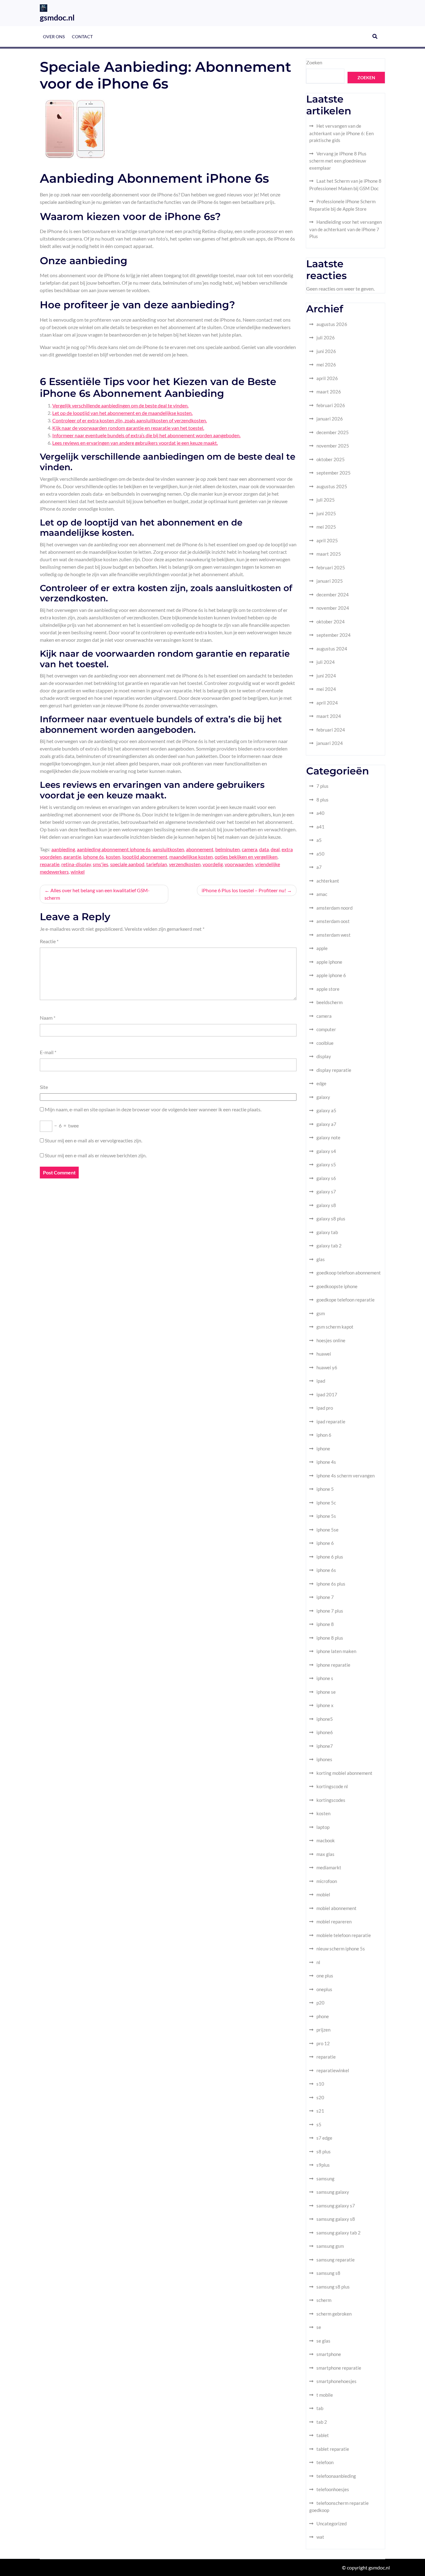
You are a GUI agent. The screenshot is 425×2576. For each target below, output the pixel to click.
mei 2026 (326, 365)
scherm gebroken (334, 2314)
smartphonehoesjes (336, 2381)
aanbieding (63, 849)
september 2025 (334, 473)
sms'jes (100, 864)
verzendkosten (185, 864)
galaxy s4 (326, 1151)
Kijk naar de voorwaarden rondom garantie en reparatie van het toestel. (128, 428)
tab (320, 2408)
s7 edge (324, 2138)
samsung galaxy (333, 2192)
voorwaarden (239, 864)
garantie (72, 857)
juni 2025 (326, 513)
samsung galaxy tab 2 (339, 2233)
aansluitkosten (168, 849)
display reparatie (334, 1070)
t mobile (325, 2395)
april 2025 (327, 540)
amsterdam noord (334, 908)
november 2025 (333, 446)
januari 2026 (330, 419)
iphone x (325, 1705)
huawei (324, 1354)
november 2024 (333, 608)
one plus (325, 1976)
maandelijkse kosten (191, 857)
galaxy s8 (326, 1205)
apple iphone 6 (331, 975)
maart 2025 (329, 554)
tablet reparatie (333, 2449)
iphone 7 (325, 1597)
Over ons (54, 37)
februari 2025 (331, 567)
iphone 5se (327, 1530)
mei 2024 (326, 689)
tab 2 (322, 2422)
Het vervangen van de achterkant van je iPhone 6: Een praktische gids (341, 133)
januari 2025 (330, 581)
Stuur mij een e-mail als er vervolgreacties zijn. (93, 1140)
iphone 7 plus (330, 1611)
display (324, 1056)
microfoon (327, 1881)
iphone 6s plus (331, 1584)
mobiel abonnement (336, 1908)
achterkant (328, 881)
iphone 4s (326, 1462)
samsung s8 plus (333, 2287)
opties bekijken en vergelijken (246, 857)
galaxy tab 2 (329, 1246)
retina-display (76, 864)
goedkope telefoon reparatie (346, 1300)
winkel (78, 872)
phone (323, 2016)
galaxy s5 (326, 1164)
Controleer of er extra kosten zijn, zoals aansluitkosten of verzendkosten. (130, 420)
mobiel (323, 1894)
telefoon (325, 2462)
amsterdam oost (333, 921)
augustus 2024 (332, 649)
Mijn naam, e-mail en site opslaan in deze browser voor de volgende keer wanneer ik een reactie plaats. (153, 1109)
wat (320, 2537)
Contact (82, 37)
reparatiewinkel (333, 2070)
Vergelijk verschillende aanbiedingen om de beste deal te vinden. (120, 405)
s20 (320, 2097)
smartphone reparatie (339, 2368)
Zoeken (314, 62)
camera (250, 849)
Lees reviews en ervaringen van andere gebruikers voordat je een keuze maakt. (135, 443)
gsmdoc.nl (57, 17)
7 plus (322, 786)
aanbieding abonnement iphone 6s (114, 849)
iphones (324, 1759)
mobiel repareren (334, 1922)
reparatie (50, 864)
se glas (323, 2341)
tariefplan (157, 864)
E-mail (48, 1052)
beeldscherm (329, 1002)
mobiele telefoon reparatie (344, 1935)
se (319, 2327)
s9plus (323, 2165)
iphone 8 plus (330, 1638)
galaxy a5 (326, 1110)
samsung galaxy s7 (336, 2206)
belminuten (228, 849)
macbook (326, 1840)
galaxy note (328, 1137)
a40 (320, 813)
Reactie (49, 941)
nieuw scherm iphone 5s (341, 1949)
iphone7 (325, 1746)
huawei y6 (327, 1367)
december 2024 (333, 595)
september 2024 (334, 635)
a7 (319, 867)
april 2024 (327, 703)
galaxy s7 (326, 1192)
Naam (48, 1018)
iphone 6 (325, 1543)
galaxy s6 (326, 1178)
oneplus (324, 1989)
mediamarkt (329, 1867)
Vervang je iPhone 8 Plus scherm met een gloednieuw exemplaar (338, 161)
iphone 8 (325, 1624)
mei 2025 (326, 527)
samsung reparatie (336, 2260)
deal (275, 849)
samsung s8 (328, 2273)
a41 (320, 827)
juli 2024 (326, 662)
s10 (320, 2084)
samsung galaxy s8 (336, 2219)
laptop (323, 1827)
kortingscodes (331, 1800)
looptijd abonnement (145, 857)
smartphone (329, 2354)
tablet (323, 2435)
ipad (321, 1381)
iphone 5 (325, 1489)
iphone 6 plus (330, 1557)
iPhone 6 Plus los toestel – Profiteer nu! (244, 890)
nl (318, 1962)
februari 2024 (331, 730)
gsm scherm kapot (335, 1327)
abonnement (200, 849)
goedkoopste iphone (337, 1286)
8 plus (322, 800)
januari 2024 (330, 743)
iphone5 (325, 1719)
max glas (325, 1854)
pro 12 (323, 2043)
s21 (320, 2111)
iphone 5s (326, 1516)
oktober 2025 (331, 459)
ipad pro (325, 1408)
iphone (323, 1449)
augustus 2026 (332, 324)
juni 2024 (326, 676)
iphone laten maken (336, 1651)
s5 (319, 2124)
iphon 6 (324, 1435)
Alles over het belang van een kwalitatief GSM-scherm (97, 894)
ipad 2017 (327, 1394)
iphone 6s (93, 857)
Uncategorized (332, 2523)
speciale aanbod (127, 864)
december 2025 (333, 432)
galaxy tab (327, 1232)
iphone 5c (326, 1503)
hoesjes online (331, 1340)
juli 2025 (326, 500)
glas (321, 1259)
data (264, 849)
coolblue (325, 1043)
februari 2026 (331, 405)
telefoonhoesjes (333, 2489)
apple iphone (329, 962)
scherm (324, 2300)
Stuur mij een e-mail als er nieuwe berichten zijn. (96, 1155)
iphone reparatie (333, 1665)
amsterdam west (334, 935)
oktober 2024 (331, 622)
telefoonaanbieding (336, 2476)
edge (321, 1083)
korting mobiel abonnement (344, 1773)
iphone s (325, 1678)
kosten (113, 857)
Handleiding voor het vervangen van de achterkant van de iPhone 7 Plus (346, 229)
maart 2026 (329, 392)
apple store (328, 989)
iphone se (326, 1692)
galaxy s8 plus (331, 1219)
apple (322, 948)
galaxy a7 (326, 1124)
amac (322, 894)
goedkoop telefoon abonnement (349, 1273)
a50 (320, 854)
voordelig (213, 864)
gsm (321, 1313)
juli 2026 (326, 337)
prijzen (323, 2030)
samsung (325, 2179)
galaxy (323, 1097)
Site (44, 1087)
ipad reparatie (331, 1421)
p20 (320, 2003)
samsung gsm (330, 2246)
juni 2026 (326, 351)
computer (326, 1029)
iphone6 (325, 1732)
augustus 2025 (332, 486)
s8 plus (324, 2151)
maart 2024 (329, 716)
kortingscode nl (332, 1786)
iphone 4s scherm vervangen (346, 1476)
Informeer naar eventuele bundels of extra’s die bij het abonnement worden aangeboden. (146, 435)
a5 (319, 840)
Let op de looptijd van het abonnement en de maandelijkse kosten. (122, 413)
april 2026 (327, 378)
